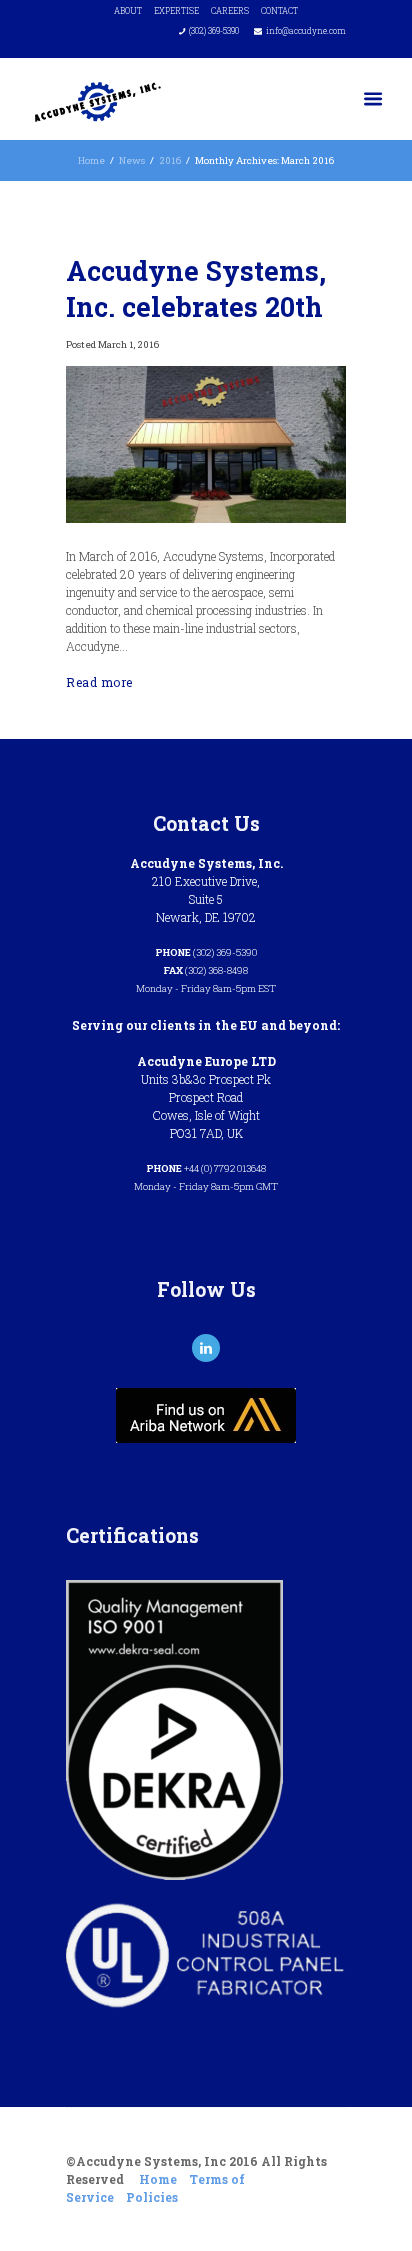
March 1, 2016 (128, 344)
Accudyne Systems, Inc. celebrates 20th (196, 288)
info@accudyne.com (306, 30)
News (132, 160)
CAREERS (230, 10)
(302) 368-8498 (216, 970)
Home (91, 160)
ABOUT (128, 10)
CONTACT (279, 10)
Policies (152, 2197)
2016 (170, 160)
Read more (99, 682)
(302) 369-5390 (214, 30)
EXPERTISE (176, 10)
